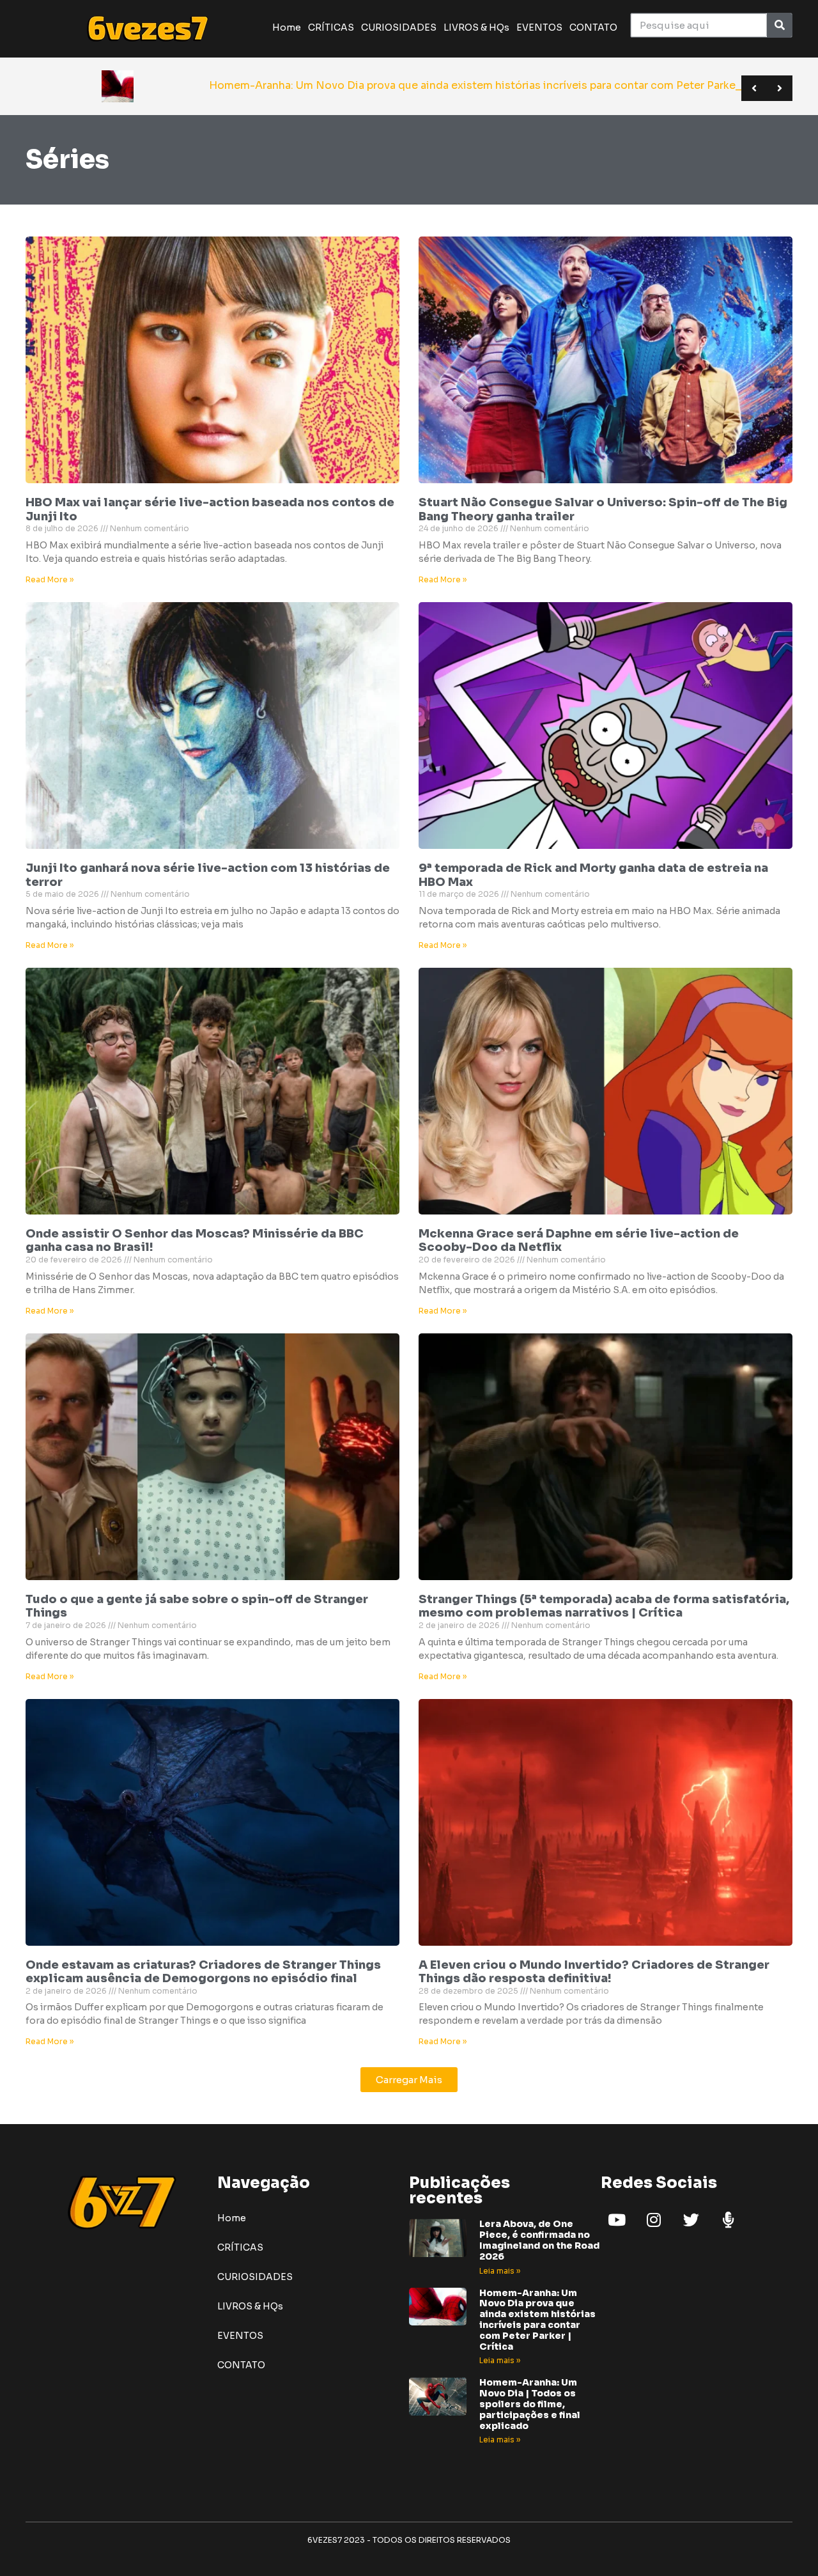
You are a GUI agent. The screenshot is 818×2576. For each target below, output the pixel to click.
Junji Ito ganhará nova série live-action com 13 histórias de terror (208, 875)
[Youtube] (617, 2219)
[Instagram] (654, 2219)
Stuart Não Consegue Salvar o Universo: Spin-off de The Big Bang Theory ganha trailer (603, 509)
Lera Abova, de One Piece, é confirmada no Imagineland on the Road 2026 (539, 2240)
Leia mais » (500, 2271)
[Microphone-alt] (728, 2219)
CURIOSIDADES (399, 27)
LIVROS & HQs (476, 27)
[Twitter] (691, 2219)
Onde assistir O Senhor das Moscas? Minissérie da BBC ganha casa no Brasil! (195, 1241)
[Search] (779, 25)
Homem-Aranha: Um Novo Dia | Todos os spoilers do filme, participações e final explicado (530, 2404)
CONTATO (593, 27)
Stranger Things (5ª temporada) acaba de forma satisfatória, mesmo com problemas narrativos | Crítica (604, 1606)
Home (287, 27)
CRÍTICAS (331, 27)
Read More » (50, 579)
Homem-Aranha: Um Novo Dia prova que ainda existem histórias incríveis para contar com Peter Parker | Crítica (537, 2320)
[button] (409, 2080)
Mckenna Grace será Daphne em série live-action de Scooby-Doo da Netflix (579, 1241)
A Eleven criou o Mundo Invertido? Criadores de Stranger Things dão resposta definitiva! (594, 1972)
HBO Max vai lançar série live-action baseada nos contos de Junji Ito (210, 509)
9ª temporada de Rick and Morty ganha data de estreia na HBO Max (593, 875)
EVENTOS (539, 27)
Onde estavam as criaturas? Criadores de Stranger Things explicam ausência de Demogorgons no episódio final (203, 1972)
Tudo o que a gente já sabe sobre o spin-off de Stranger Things (197, 1606)
